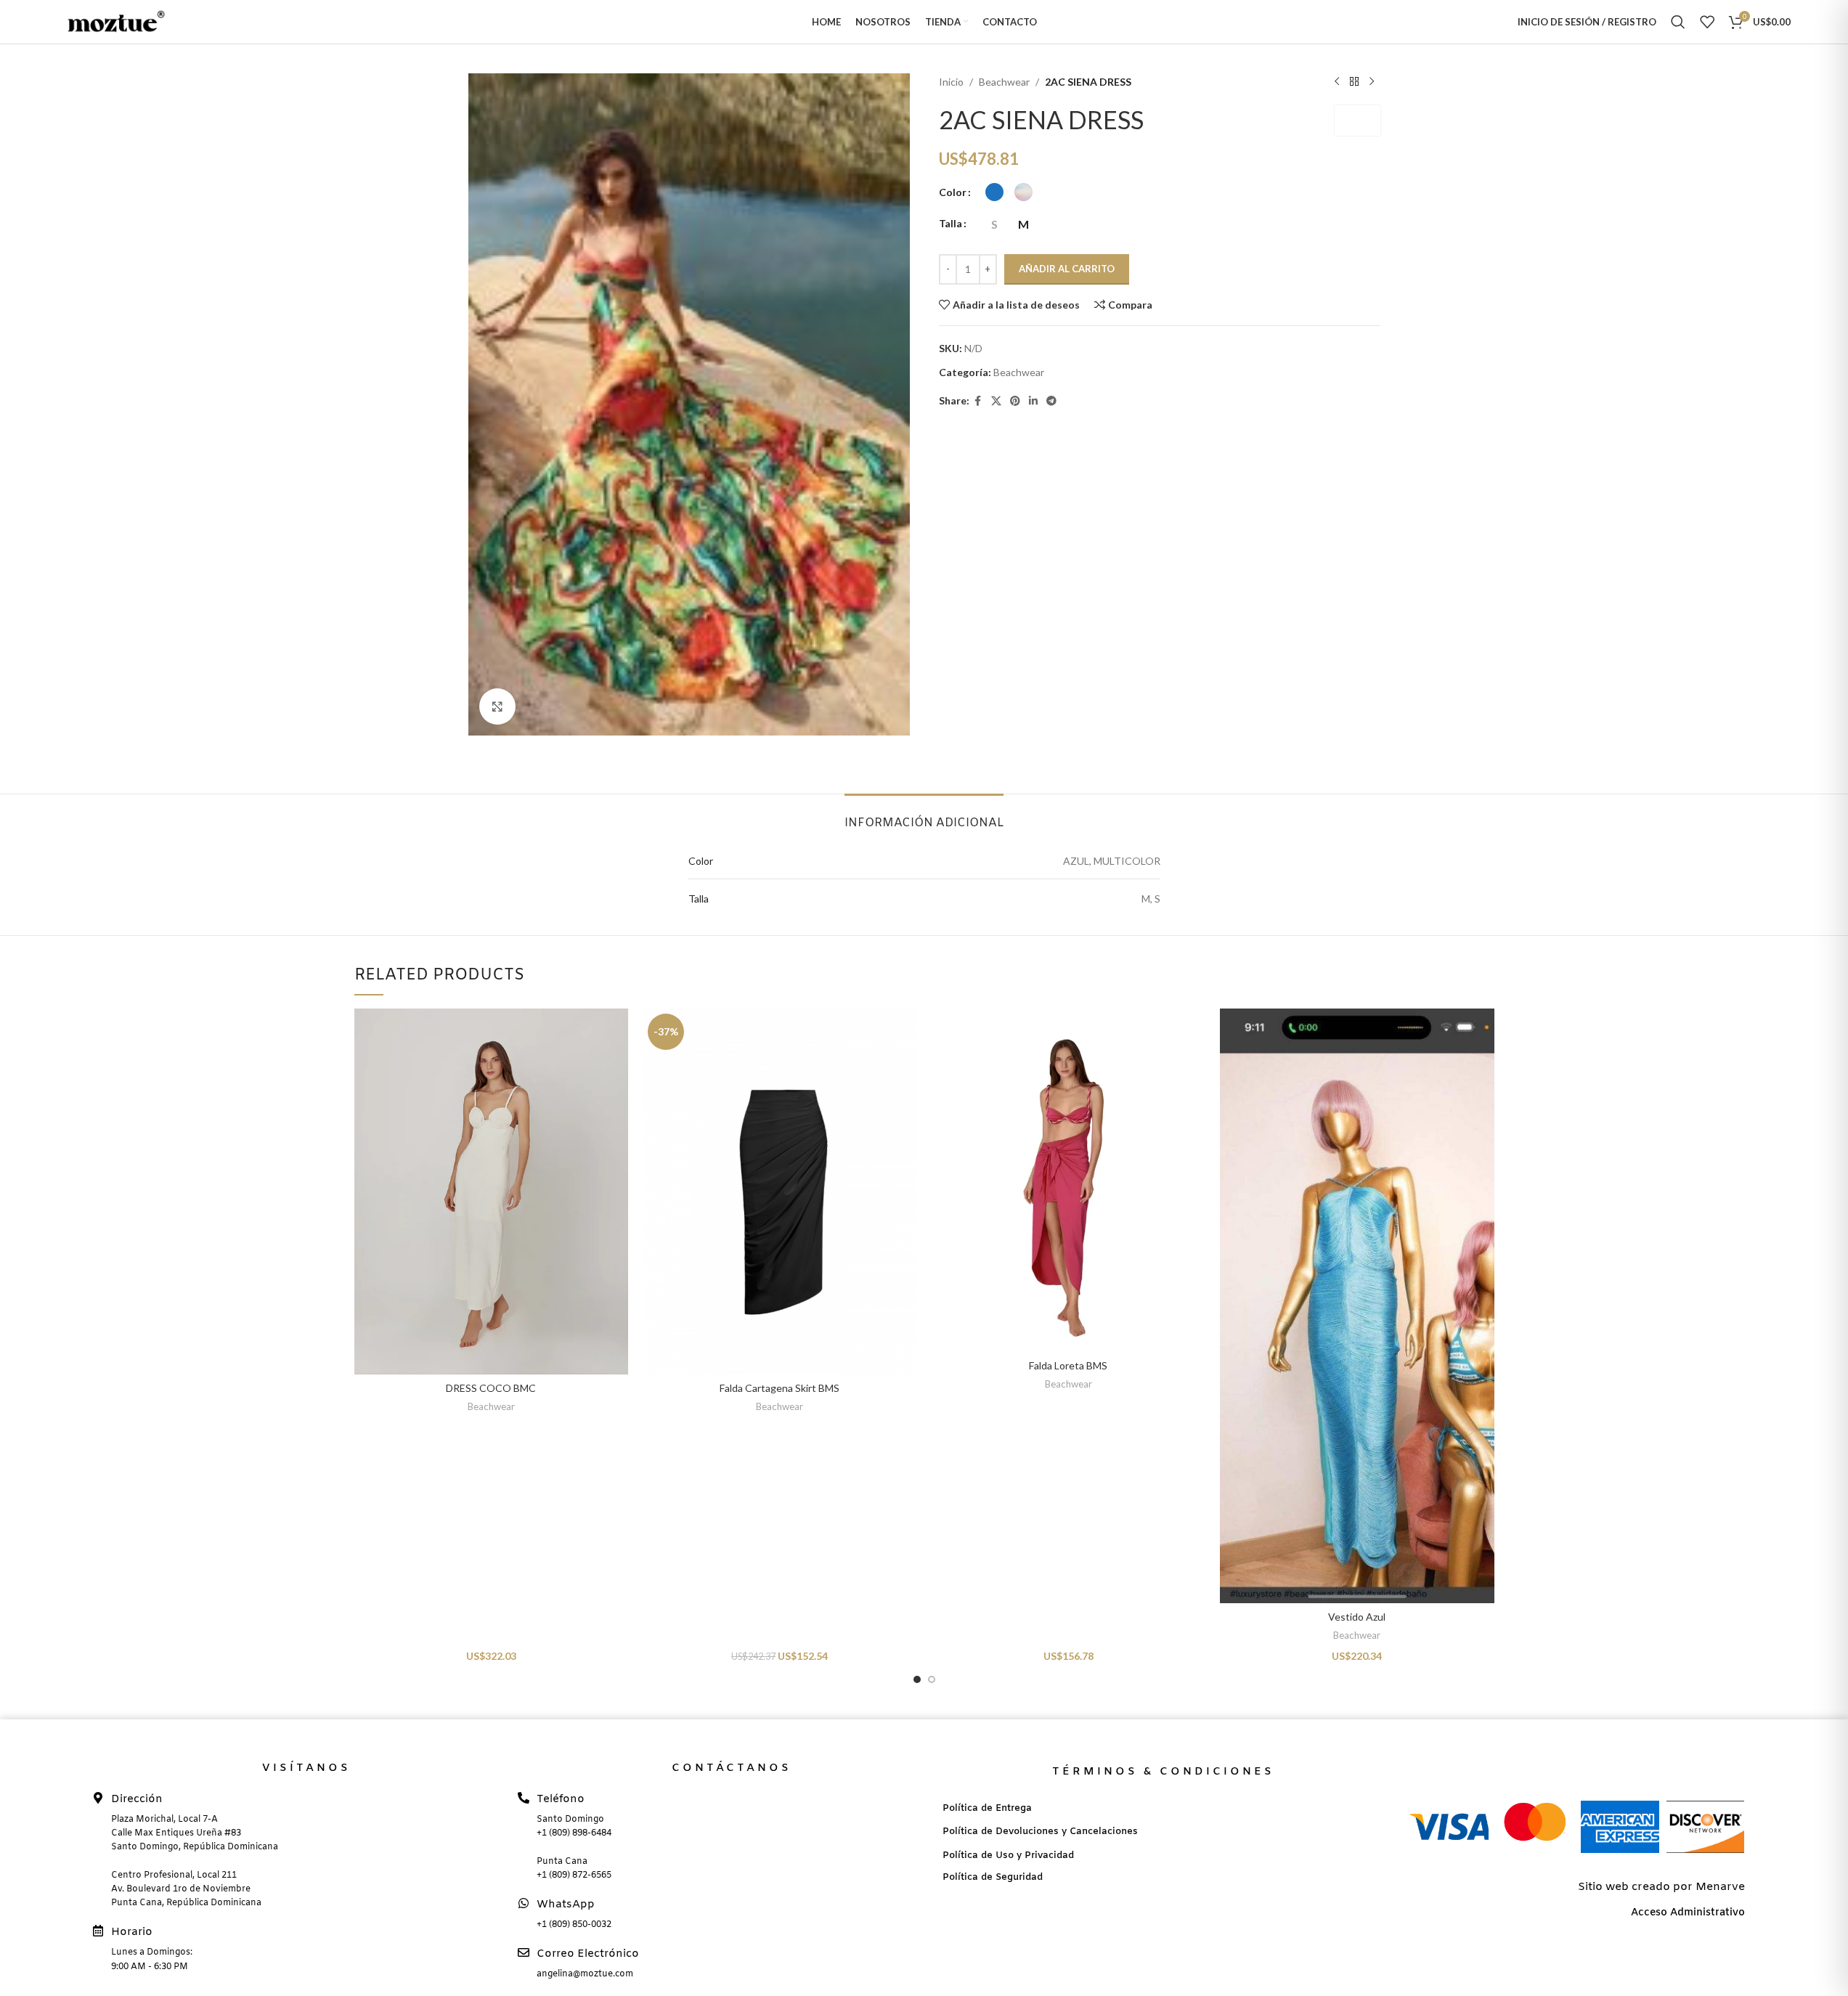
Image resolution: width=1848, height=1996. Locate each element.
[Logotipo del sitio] (112, 21)
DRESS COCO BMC (491, 1388)
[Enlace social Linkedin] (1033, 401)
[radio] (994, 192)
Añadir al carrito (1067, 269)
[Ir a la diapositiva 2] (932, 1679)
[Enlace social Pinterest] (1015, 401)
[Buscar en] (1678, 22)
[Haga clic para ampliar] (497, 706)
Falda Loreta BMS (1068, 1365)
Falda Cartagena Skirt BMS (780, 1388)
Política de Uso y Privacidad (1008, 1856)
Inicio (951, 82)
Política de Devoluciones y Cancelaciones (1040, 1832)
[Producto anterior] (1337, 82)
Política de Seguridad (993, 1877)
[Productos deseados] (1707, 22)
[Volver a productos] (1354, 82)
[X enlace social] (996, 401)
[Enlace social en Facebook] (978, 401)
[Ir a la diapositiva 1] (917, 1679)
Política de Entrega (987, 1808)
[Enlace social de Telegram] (1051, 401)
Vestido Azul (1357, 1617)
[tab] (924, 816)
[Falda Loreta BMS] (1069, 1180)
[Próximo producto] (1372, 82)
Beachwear (1004, 82)
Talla (951, 223)
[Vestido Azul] (1357, 1305)
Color (953, 192)
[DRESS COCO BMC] (492, 1191)
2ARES (1357, 120)
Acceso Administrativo (1688, 1913)
